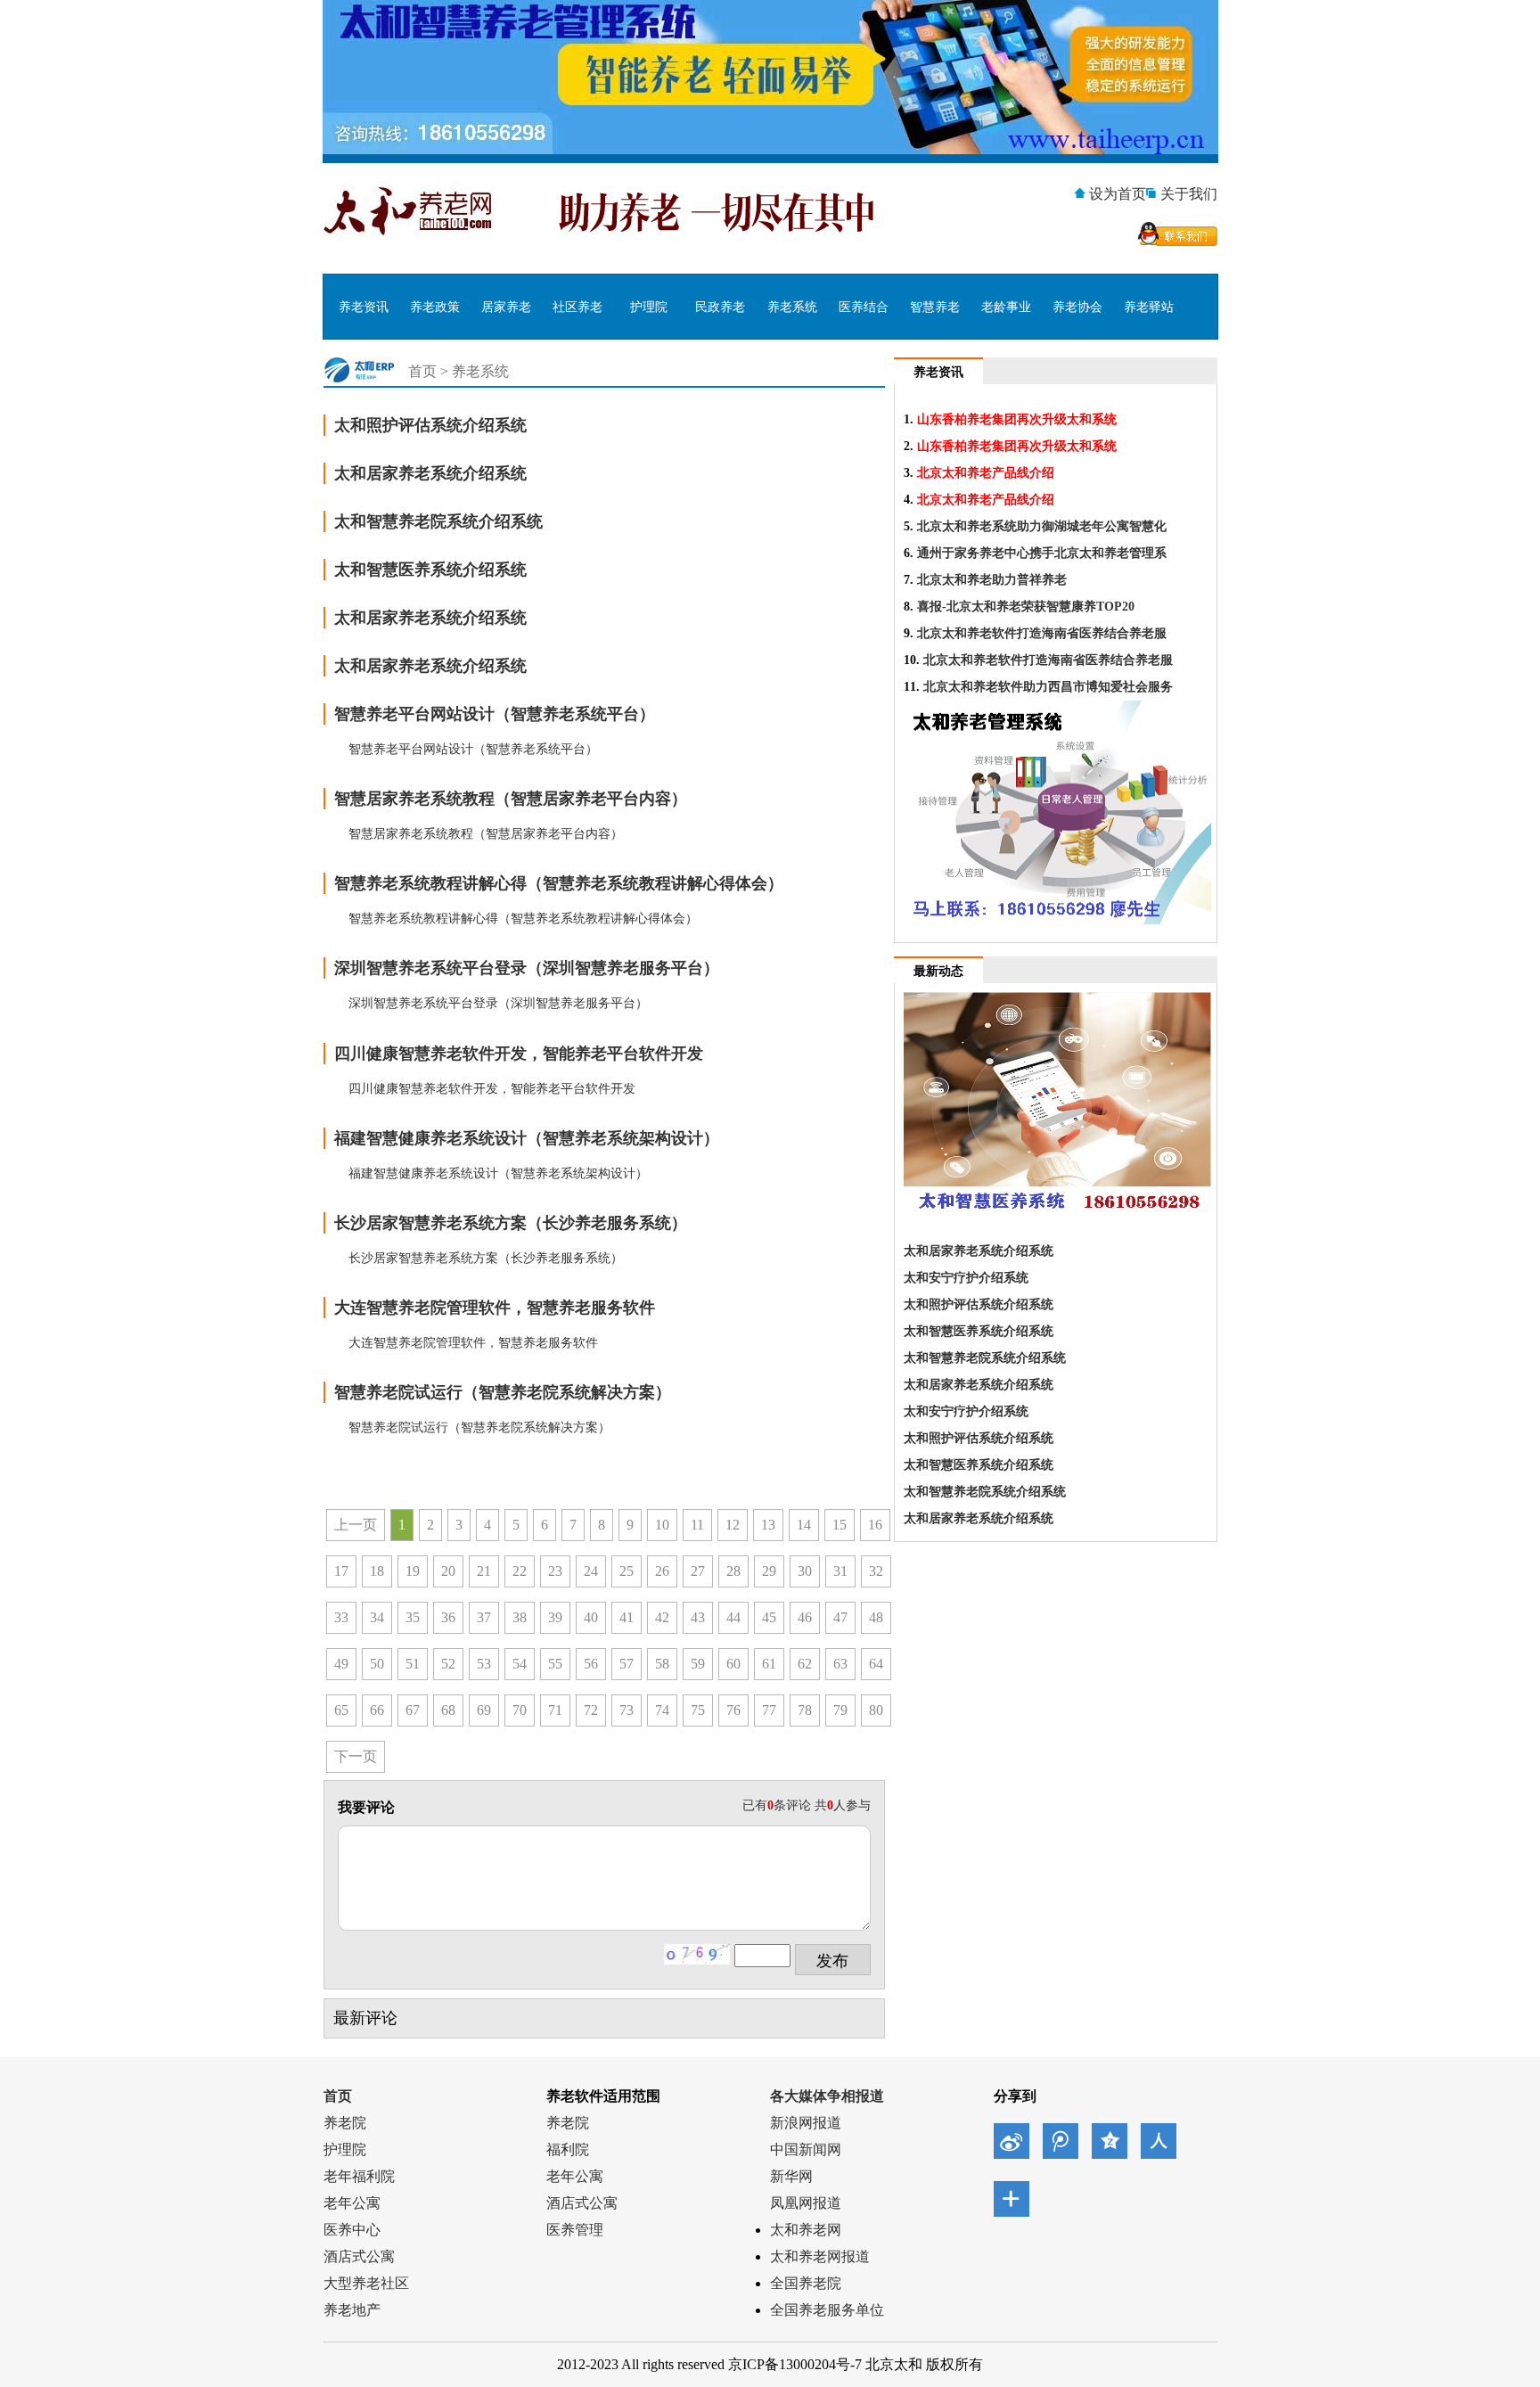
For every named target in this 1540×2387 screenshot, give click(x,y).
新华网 (791, 2176)
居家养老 (506, 307)
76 (733, 1710)
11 (697, 1525)
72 (591, 1710)
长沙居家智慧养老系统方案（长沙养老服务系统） (511, 1223)
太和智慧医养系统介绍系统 (430, 570)
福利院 (568, 2149)
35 (413, 1617)
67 (413, 1710)
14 (804, 1525)
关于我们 (1189, 194)
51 (413, 1664)
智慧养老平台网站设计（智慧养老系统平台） (495, 714)
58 (662, 1664)
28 (733, 1571)
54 (520, 1664)
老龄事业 (1006, 307)
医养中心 (352, 2230)
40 (591, 1617)
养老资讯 (364, 307)
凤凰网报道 (806, 2203)
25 (627, 1571)
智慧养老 (935, 307)
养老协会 (1077, 307)
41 (627, 1617)
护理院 (649, 307)
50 (377, 1664)
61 (769, 1664)
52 (448, 1664)
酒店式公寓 (359, 2256)
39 (555, 1617)
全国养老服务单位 (827, 2310)
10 (662, 1525)
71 (555, 1710)
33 (341, 1617)
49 (341, 1664)
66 (377, 1710)
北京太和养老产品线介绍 (986, 473)
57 (627, 1664)
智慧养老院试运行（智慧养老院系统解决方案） (503, 1392)
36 (448, 1617)
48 (876, 1617)
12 (733, 1525)
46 (805, 1617)
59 (698, 1664)
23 (555, 1571)
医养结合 (864, 307)
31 (840, 1571)
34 (377, 1617)
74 (662, 1710)
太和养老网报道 (820, 2256)
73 (627, 1710)
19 (413, 1571)
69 (484, 1710)
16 (875, 1525)
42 (662, 1617)
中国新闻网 (806, 2149)
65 (341, 1710)
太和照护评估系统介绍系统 (430, 425)
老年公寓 (352, 2203)
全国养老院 (806, 2283)
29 (769, 1571)
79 (840, 1710)
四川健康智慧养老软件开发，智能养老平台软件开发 (519, 1054)
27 (698, 1571)
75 (698, 1710)
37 (484, 1617)
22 (520, 1571)
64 (876, 1664)
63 (840, 1664)
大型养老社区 (366, 2283)
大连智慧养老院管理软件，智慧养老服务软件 (495, 1308)
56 (591, 1664)
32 (876, 1571)
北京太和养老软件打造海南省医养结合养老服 (1042, 633)
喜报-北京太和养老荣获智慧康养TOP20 (1026, 607)
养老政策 (435, 307)
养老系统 (792, 307)
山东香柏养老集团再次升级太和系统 (1017, 419)
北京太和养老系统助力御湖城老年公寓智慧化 (1042, 526)
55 (555, 1664)
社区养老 (577, 307)
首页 (422, 371)
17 (341, 1571)
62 (805, 1664)
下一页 (356, 1756)
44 (733, 1617)
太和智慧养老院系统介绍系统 (438, 521)
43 (698, 1617)
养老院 (345, 2123)
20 (448, 1571)
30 (805, 1571)
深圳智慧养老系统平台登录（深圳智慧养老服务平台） (527, 968)
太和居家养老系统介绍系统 (430, 473)
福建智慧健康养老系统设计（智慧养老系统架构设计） (527, 1138)
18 (377, 1571)
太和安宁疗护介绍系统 (966, 1278)
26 (662, 1571)
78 (805, 1710)
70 (520, 1710)
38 (520, 1617)
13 (768, 1525)
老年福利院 (359, 2176)
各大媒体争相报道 (827, 2096)
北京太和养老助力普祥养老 (992, 580)
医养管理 (575, 2230)
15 (840, 1525)
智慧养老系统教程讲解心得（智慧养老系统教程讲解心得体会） (559, 883)
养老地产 (352, 2310)
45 (769, 1617)
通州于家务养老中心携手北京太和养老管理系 (1042, 553)
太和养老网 (806, 2230)
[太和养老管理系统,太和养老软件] (770, 149)
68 (448, 1710)
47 (840, 1617)
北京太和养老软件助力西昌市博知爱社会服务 (1048, 687)
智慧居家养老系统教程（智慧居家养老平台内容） (511, 799)
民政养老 (720, 307)
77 (769, 1710)
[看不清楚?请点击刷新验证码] (697, 1954)
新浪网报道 (806, 2123)
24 (591, 1571)
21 (484, 1571)
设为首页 (1118, 194)
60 (733, 1664)
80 (876, 1710)
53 (484, 1664)
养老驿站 (1149, 307)
